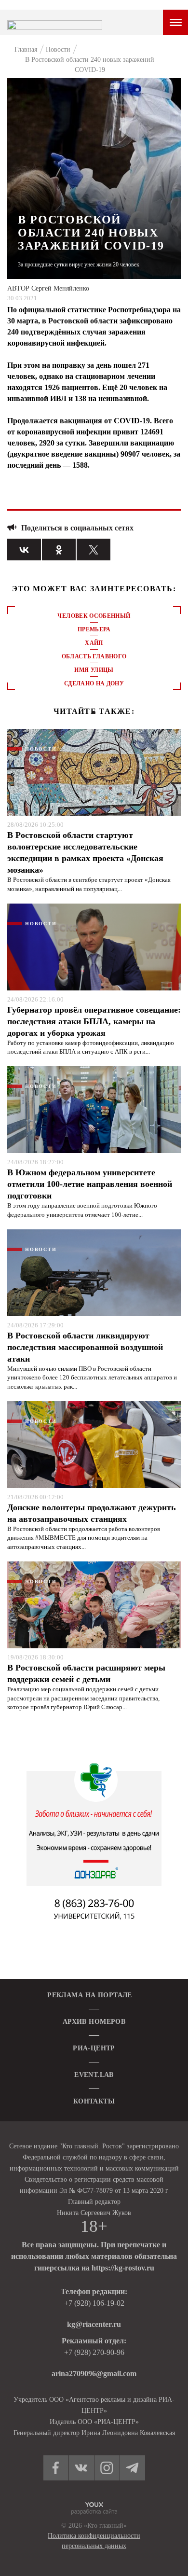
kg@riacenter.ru (94, 2324)
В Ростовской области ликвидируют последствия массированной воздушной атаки (85, 1347)
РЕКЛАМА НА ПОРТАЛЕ (90, 1995)
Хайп (94, 643)
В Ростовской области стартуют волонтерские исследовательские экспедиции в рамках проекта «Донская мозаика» (85, 852)
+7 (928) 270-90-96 (94, 2352)
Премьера (94, 629)
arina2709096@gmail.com (94, 2374)
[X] (94, 550)
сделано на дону (94, 683)
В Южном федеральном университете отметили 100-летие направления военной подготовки (90, 1184)
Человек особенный (94, 616)
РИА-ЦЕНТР (94, 2048)
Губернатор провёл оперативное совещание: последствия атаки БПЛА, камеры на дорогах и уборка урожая (94, 1021)
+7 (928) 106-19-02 (94, 2303)
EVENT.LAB (94, 2075)
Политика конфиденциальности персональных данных (94, 2541)
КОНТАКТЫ (94, 2101)
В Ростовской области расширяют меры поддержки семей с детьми (86, 1673)
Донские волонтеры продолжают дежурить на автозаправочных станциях (92, 1513)
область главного (94, 656)
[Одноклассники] (59, 550)
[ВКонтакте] (24, 550)
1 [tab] (94, 712)
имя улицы (94, 670)
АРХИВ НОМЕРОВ (94, 2022)
